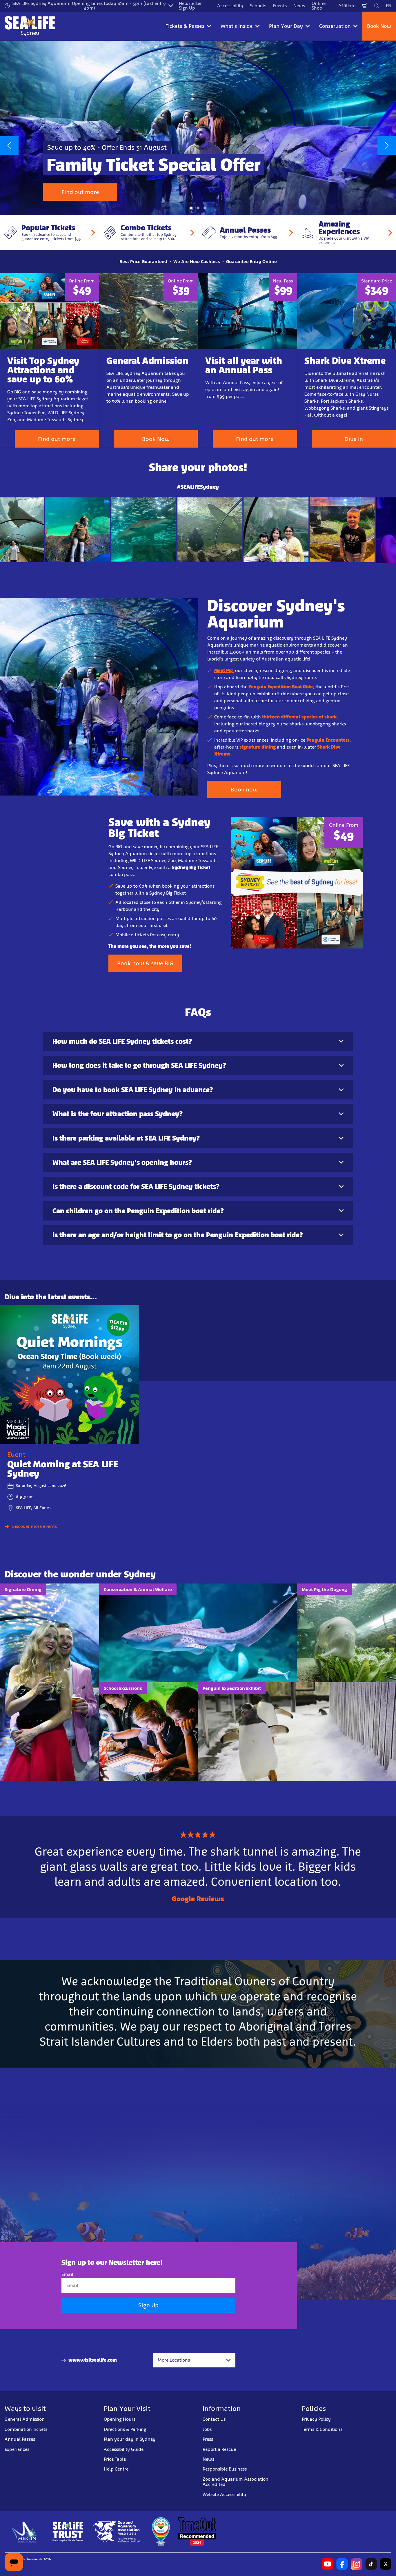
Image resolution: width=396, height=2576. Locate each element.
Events (280, 6)
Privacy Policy (316, 2419)
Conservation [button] (335, 26)
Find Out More (33, 529)
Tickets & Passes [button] (185, 26)
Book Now (379, 26)
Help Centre (116, 2469)
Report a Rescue (219, 2449)
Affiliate (347, 6)
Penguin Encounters (328, 740)
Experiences (17, 2449)
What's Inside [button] (237, 26)
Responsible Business (225, 2469)
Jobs (207, 2429)
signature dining (258, 747)
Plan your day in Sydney (130, 2439)
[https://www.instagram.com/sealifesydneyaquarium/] (357, 2564)
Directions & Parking (125, 2429)
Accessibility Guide (124, 2449)
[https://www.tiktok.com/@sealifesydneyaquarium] (371, 2564)
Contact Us (214, 2419)
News (299, 6)
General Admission (25, 2419)
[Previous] (9, 145)
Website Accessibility (224, 2494)
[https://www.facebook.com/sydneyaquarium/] (342, 2564)
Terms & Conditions (322, 2429)
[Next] (387, 145)
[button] (191, 208)
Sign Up (148, 2305)
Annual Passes (20, 2439)
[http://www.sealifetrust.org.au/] (68, 2532)
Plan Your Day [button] (286, 26)
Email (67, 2274)
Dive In (354, 439)
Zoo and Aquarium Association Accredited (236, 2482)
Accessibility (230, 6)
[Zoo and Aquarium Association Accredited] (117, 2532)
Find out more (80, 192)
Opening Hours (120, 2419)
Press (208, 2439)
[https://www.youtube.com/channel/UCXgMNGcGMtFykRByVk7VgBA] (328, 2564)
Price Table (115, 2459)
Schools (258, 6)
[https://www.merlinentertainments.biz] (25, 2532)
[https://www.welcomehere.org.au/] (161, 2532)
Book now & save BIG (145, 963)
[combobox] (194, 2360)
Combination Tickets (26, 2429)
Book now (244, 789)
